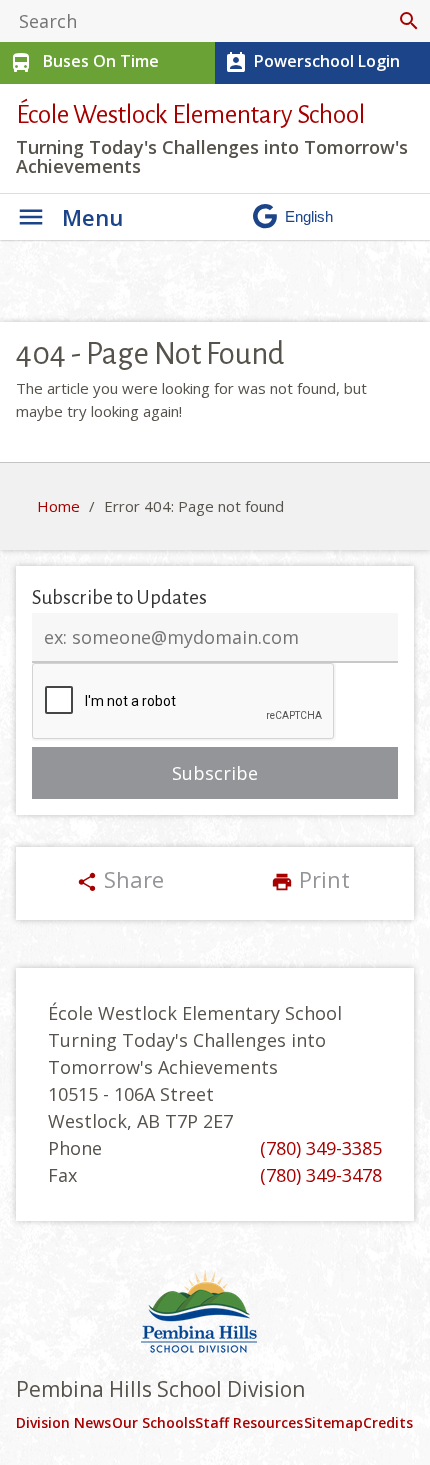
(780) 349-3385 (321, 1148)
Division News (63, 1422)
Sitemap (333, 1422)
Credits (388, 1422)
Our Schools (153, 1422)
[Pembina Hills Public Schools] (215, 1314)
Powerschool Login (312, 62)
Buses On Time (84, 62)
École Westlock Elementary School (190, 114)
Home (58, 506)
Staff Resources (249, 1422)
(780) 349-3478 (321, 1175)
